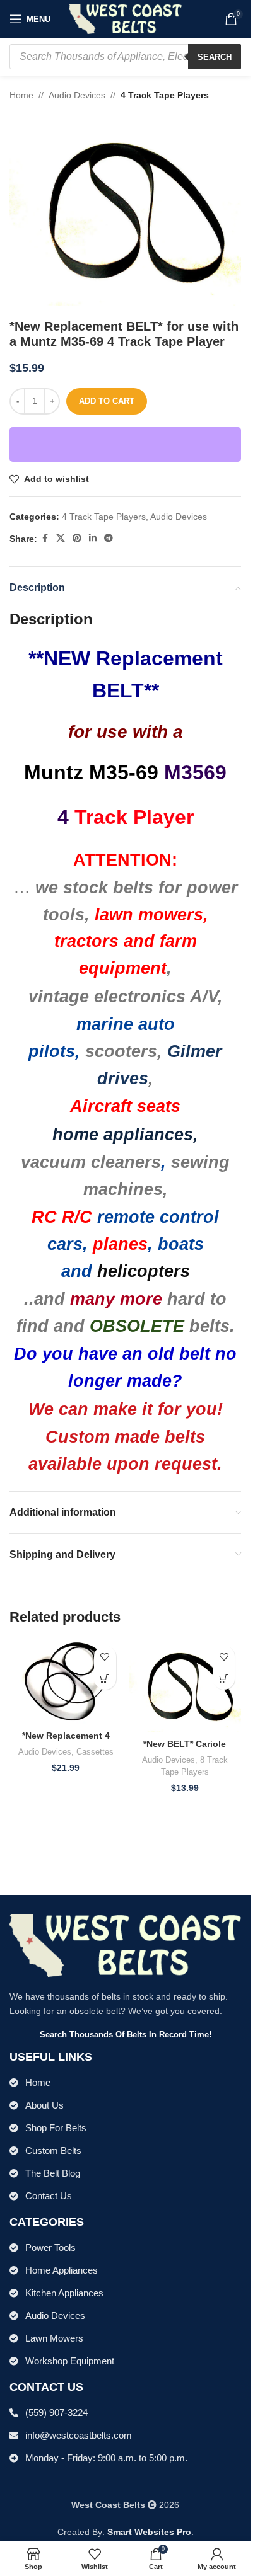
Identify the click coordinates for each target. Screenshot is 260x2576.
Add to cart (107, 401)
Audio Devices (77, 95)
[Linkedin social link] (93, 538)
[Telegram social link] (109, 538)
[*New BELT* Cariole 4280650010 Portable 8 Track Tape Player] (185, 1686)
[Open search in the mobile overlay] (125, 57)
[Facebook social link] (45, 538)
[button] (105, 1679)
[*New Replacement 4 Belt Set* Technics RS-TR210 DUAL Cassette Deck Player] (66, 1681)
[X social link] (61, 538)
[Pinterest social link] (77, 538)
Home (21, 95)
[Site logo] (125, 18)
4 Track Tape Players (165, 95)
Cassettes (95, 1752)
